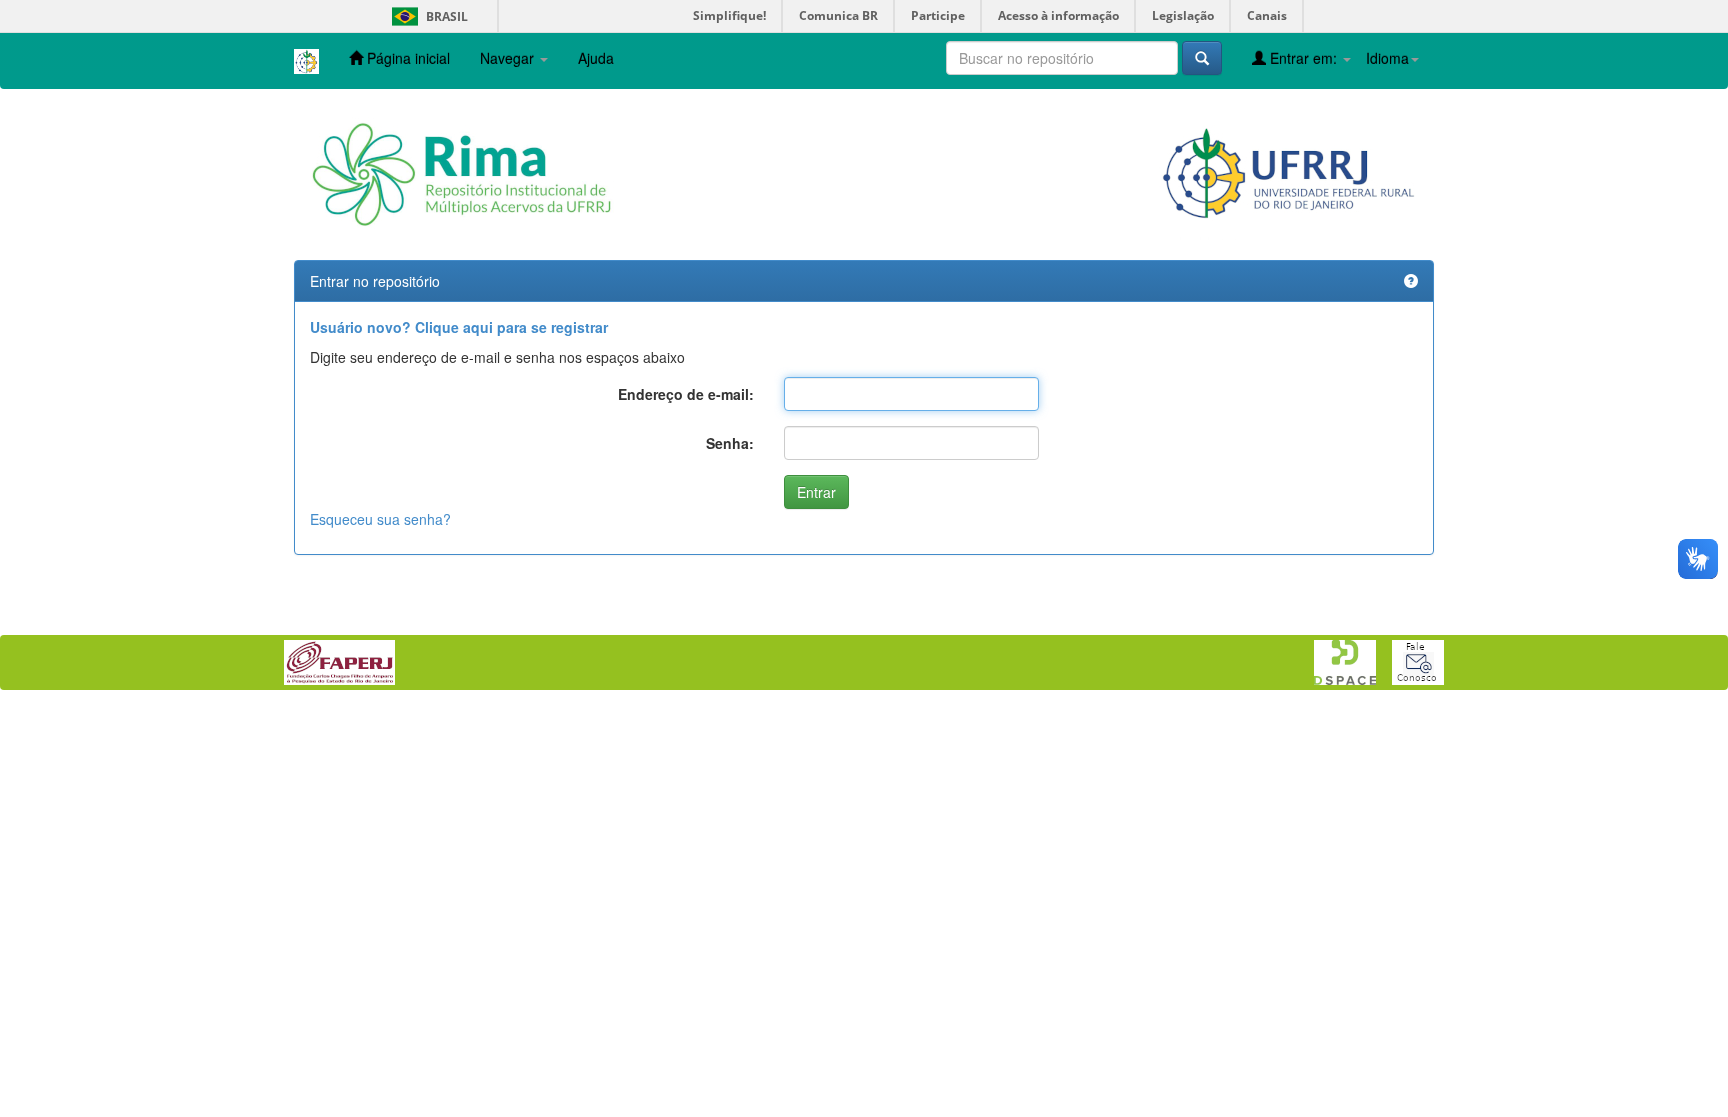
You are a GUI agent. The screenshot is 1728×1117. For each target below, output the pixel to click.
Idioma (1387, 58)
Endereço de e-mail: (686, 394)
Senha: (730, 443)
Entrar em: (1303, 58)
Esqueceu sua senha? (380, 519)
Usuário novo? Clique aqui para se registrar (459, 327)
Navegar (509, 58)
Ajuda (596, 58)
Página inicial (406, 58)
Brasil (426, 16)
